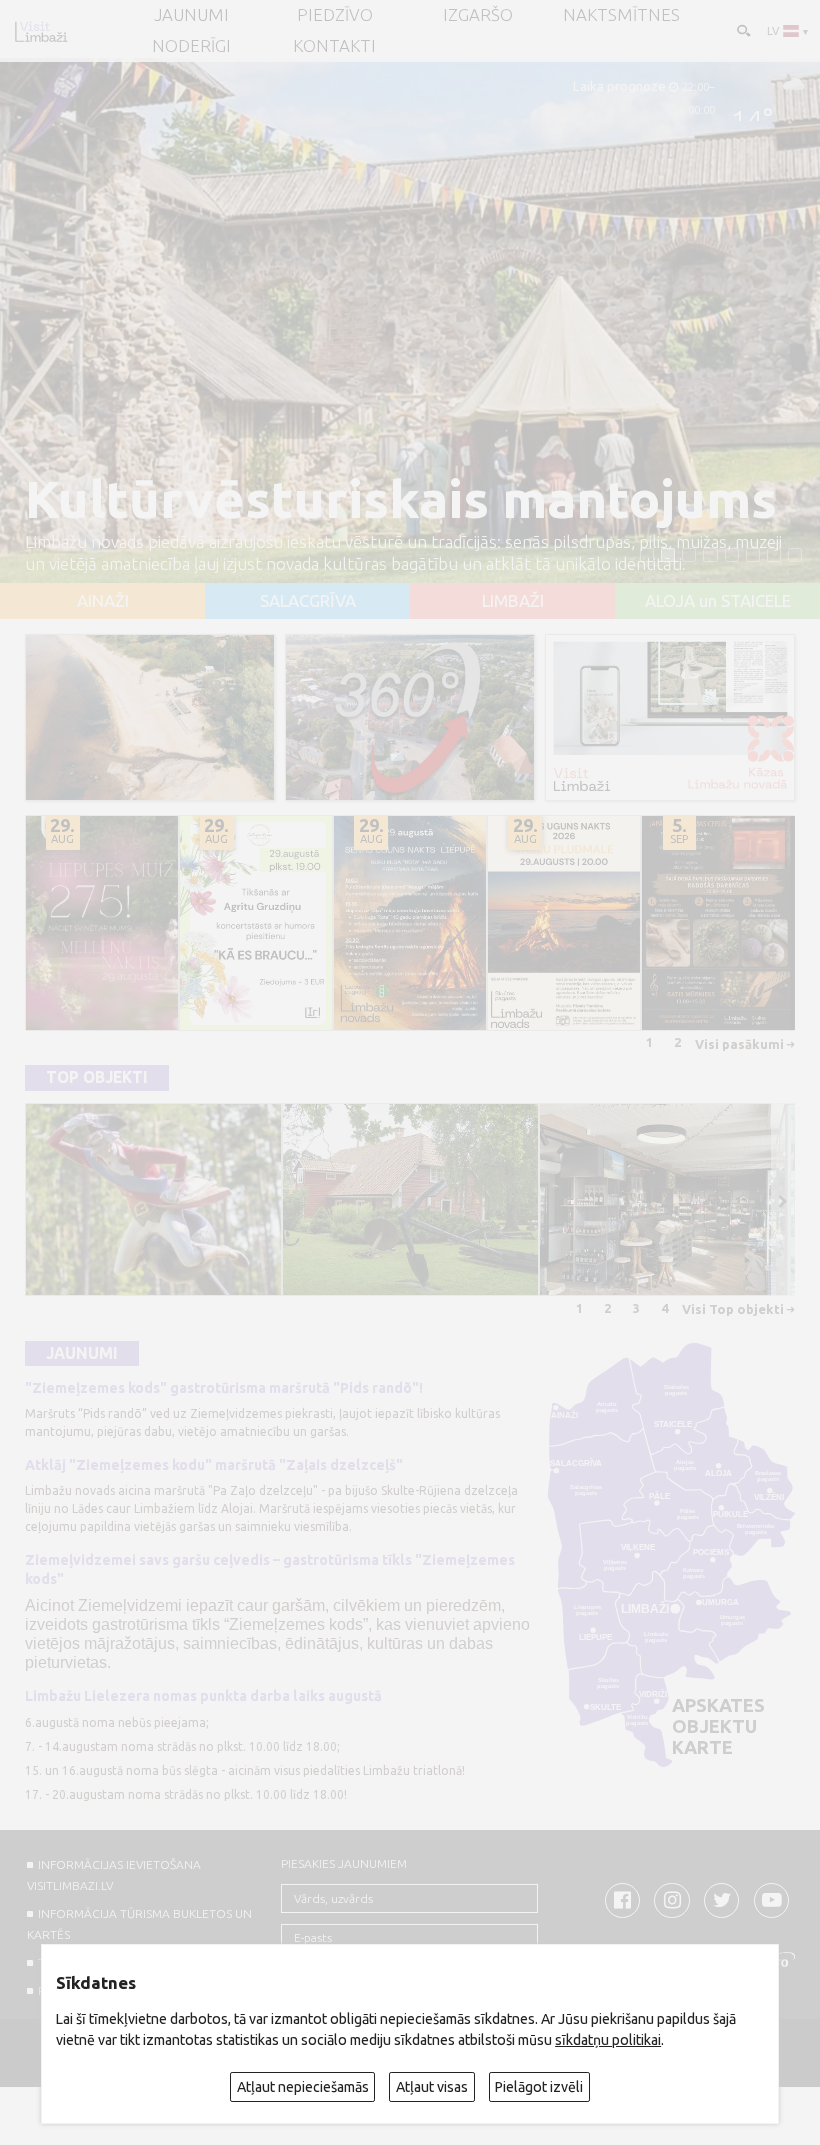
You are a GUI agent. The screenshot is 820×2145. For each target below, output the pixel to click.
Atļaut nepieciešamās (303, 2087)
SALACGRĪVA (308, 601)
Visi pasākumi (739, 1044)
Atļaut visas (432, 2087)
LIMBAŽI (513, 601)
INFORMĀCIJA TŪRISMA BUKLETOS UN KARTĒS (139, 1924)
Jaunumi (82, 1353)
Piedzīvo (335, 15)
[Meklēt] (742, 29)
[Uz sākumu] (41, 31)
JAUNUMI (191, 15)
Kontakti (334, 46)
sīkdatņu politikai (608, 2040)
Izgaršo (478, 15)
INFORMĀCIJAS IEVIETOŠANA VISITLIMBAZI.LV (113, 1875)
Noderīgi (191, 46)
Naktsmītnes (621, 15)
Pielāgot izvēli (539, 2087)
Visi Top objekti (733, 1309)
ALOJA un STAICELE (718, 601)
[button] (647, 555)
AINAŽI (103, 601)
